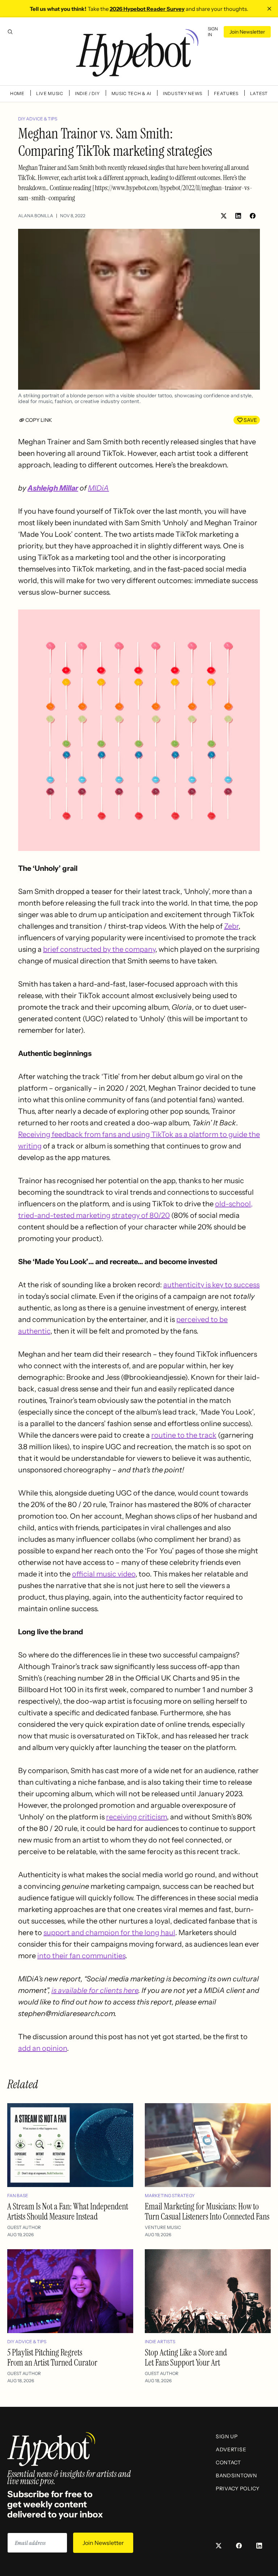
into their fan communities (81, 1956)
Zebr (231, 926)
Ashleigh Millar (53, 488)
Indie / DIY (87, 93)
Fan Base (18, 2196)
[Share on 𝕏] (224, 216)
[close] (269, 9)
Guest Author (24, 2227)
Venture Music (163, 2227)
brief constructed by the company (99, 949)
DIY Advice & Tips (38, 119)
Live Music (50, 93)
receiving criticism (136, 1817)
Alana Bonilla (36, 216)
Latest (259, 93)
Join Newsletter (247, 32)
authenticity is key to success (211, 1285)
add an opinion (43, 2048)
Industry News (183, 93)
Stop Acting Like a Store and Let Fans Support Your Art (186, 2357)
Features (226, 93)
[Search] (10, 32)
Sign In (213, 32)
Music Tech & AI (132, 93)
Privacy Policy (238, 2489)
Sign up (227, 2436)
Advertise (231, 2449)
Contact (228, 2462)
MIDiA (98, 488)
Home (17, 93)
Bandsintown (236, 2476)
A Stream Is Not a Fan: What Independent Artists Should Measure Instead (68, 2211)
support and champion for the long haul (109, 1933)
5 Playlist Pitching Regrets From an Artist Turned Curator (52, 2357)
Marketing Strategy (170, 2196)
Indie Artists (160, 2342)
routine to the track (184, 1435)
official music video (104, 1574)
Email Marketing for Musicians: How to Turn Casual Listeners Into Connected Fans (207, 2211)
